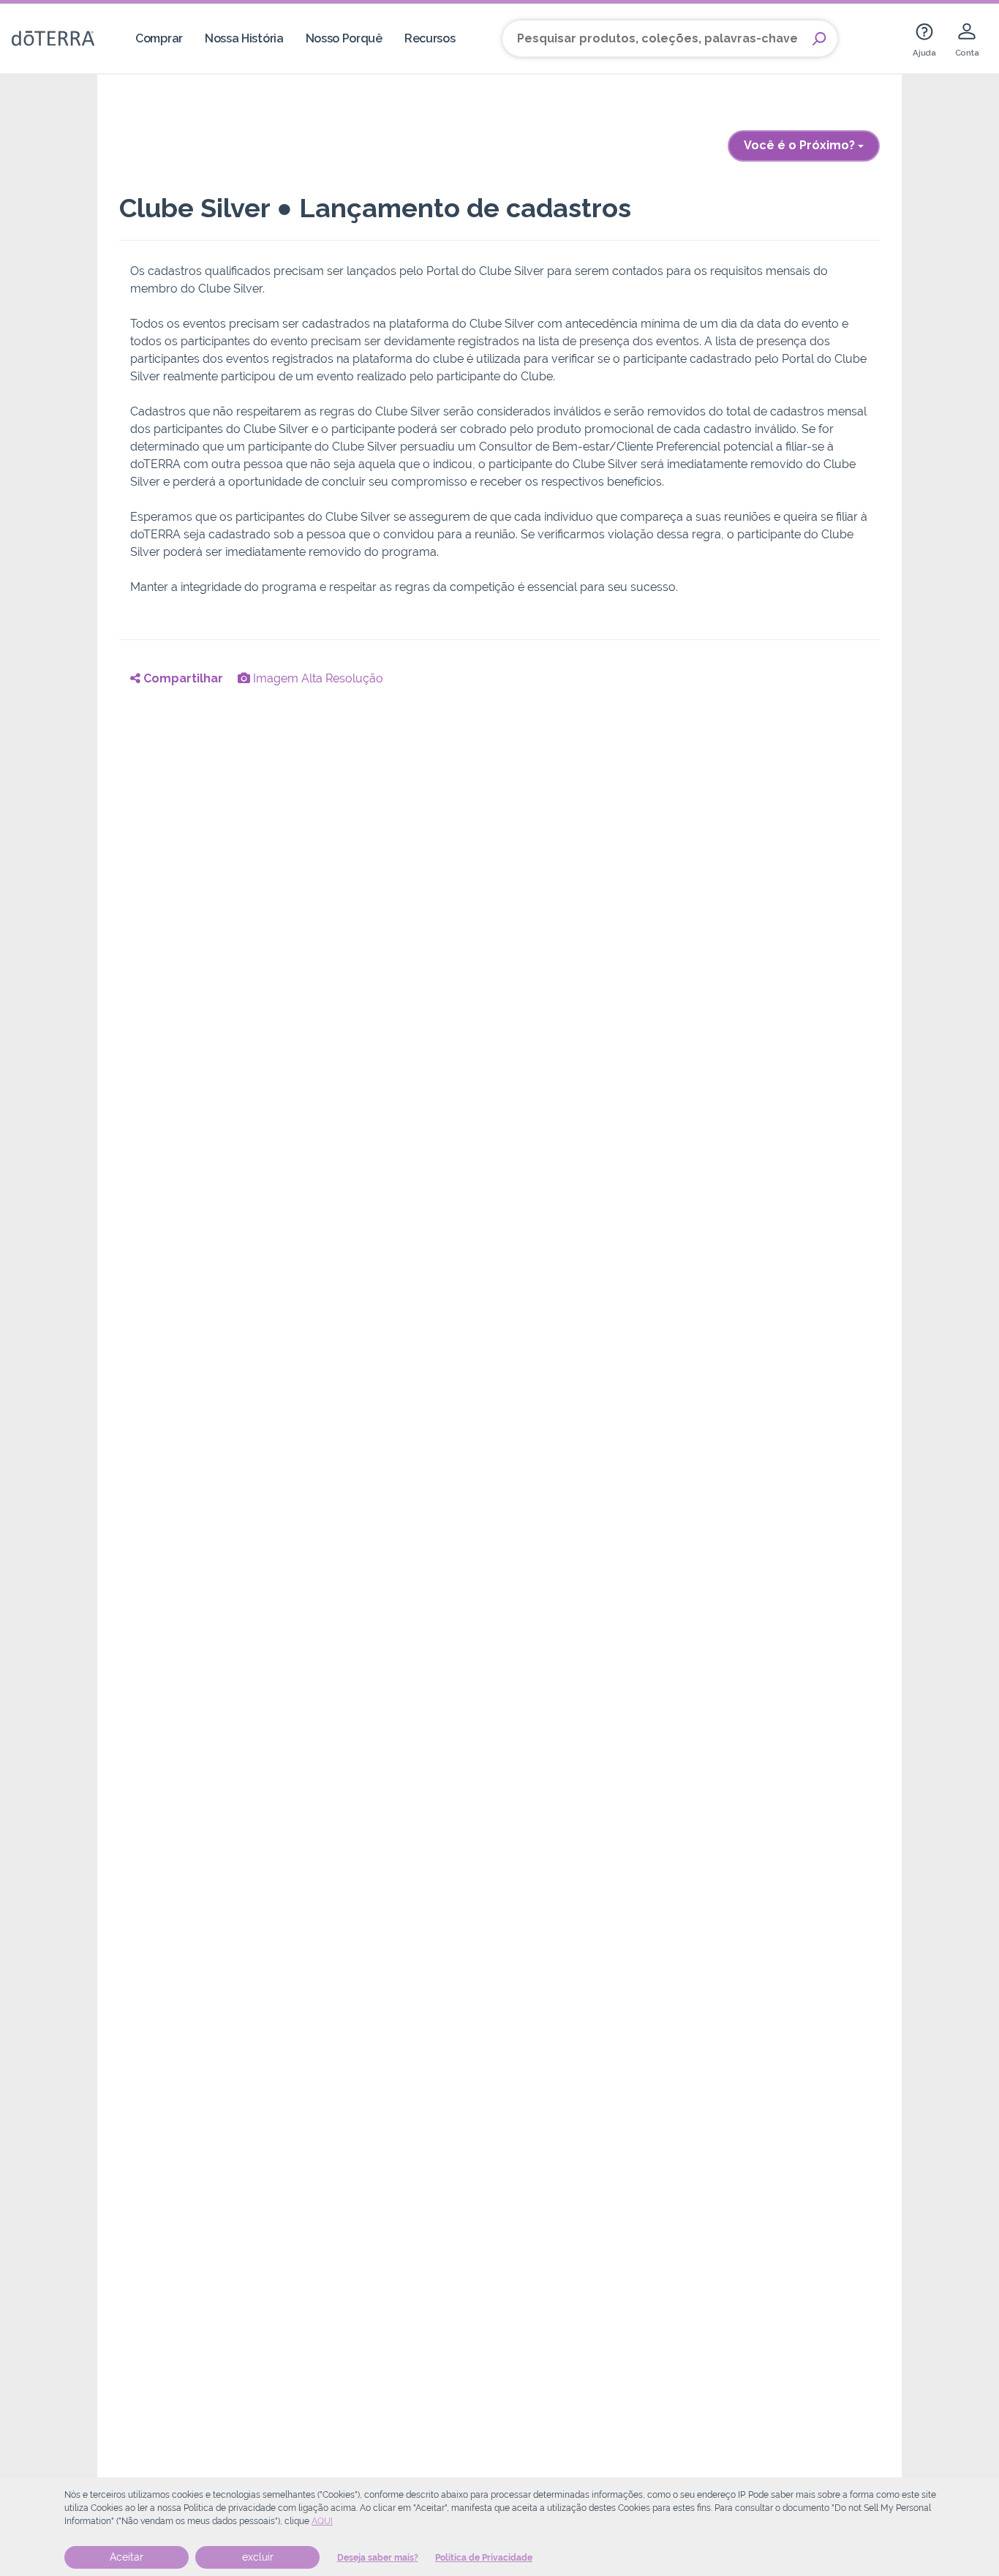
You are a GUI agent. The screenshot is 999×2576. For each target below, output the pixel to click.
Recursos (430, 38)
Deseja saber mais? (378, 2558)
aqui (322, 2521)
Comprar (159, 38)
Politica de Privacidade (484, 2558)
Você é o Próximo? (801, 145)
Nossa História (244, 38)
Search (819, 39)
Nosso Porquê (344, 38)
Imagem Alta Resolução (317, 678)
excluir (258, 2557)
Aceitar (127, 2557)
